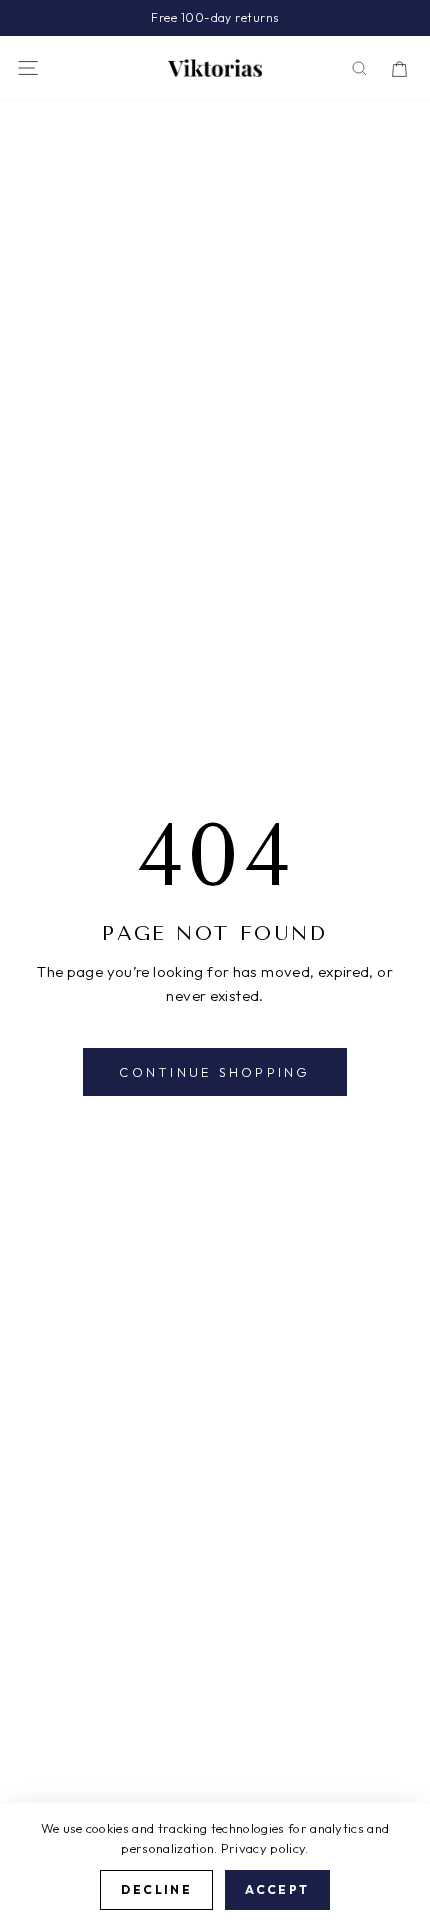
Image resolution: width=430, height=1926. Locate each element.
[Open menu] (28, 68)
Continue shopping (214, 1072)
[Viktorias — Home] (215, 68)
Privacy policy (263, 1848)
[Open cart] (399, 68)
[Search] (359, 68)
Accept (277, 1889)
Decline (156, 1889)
